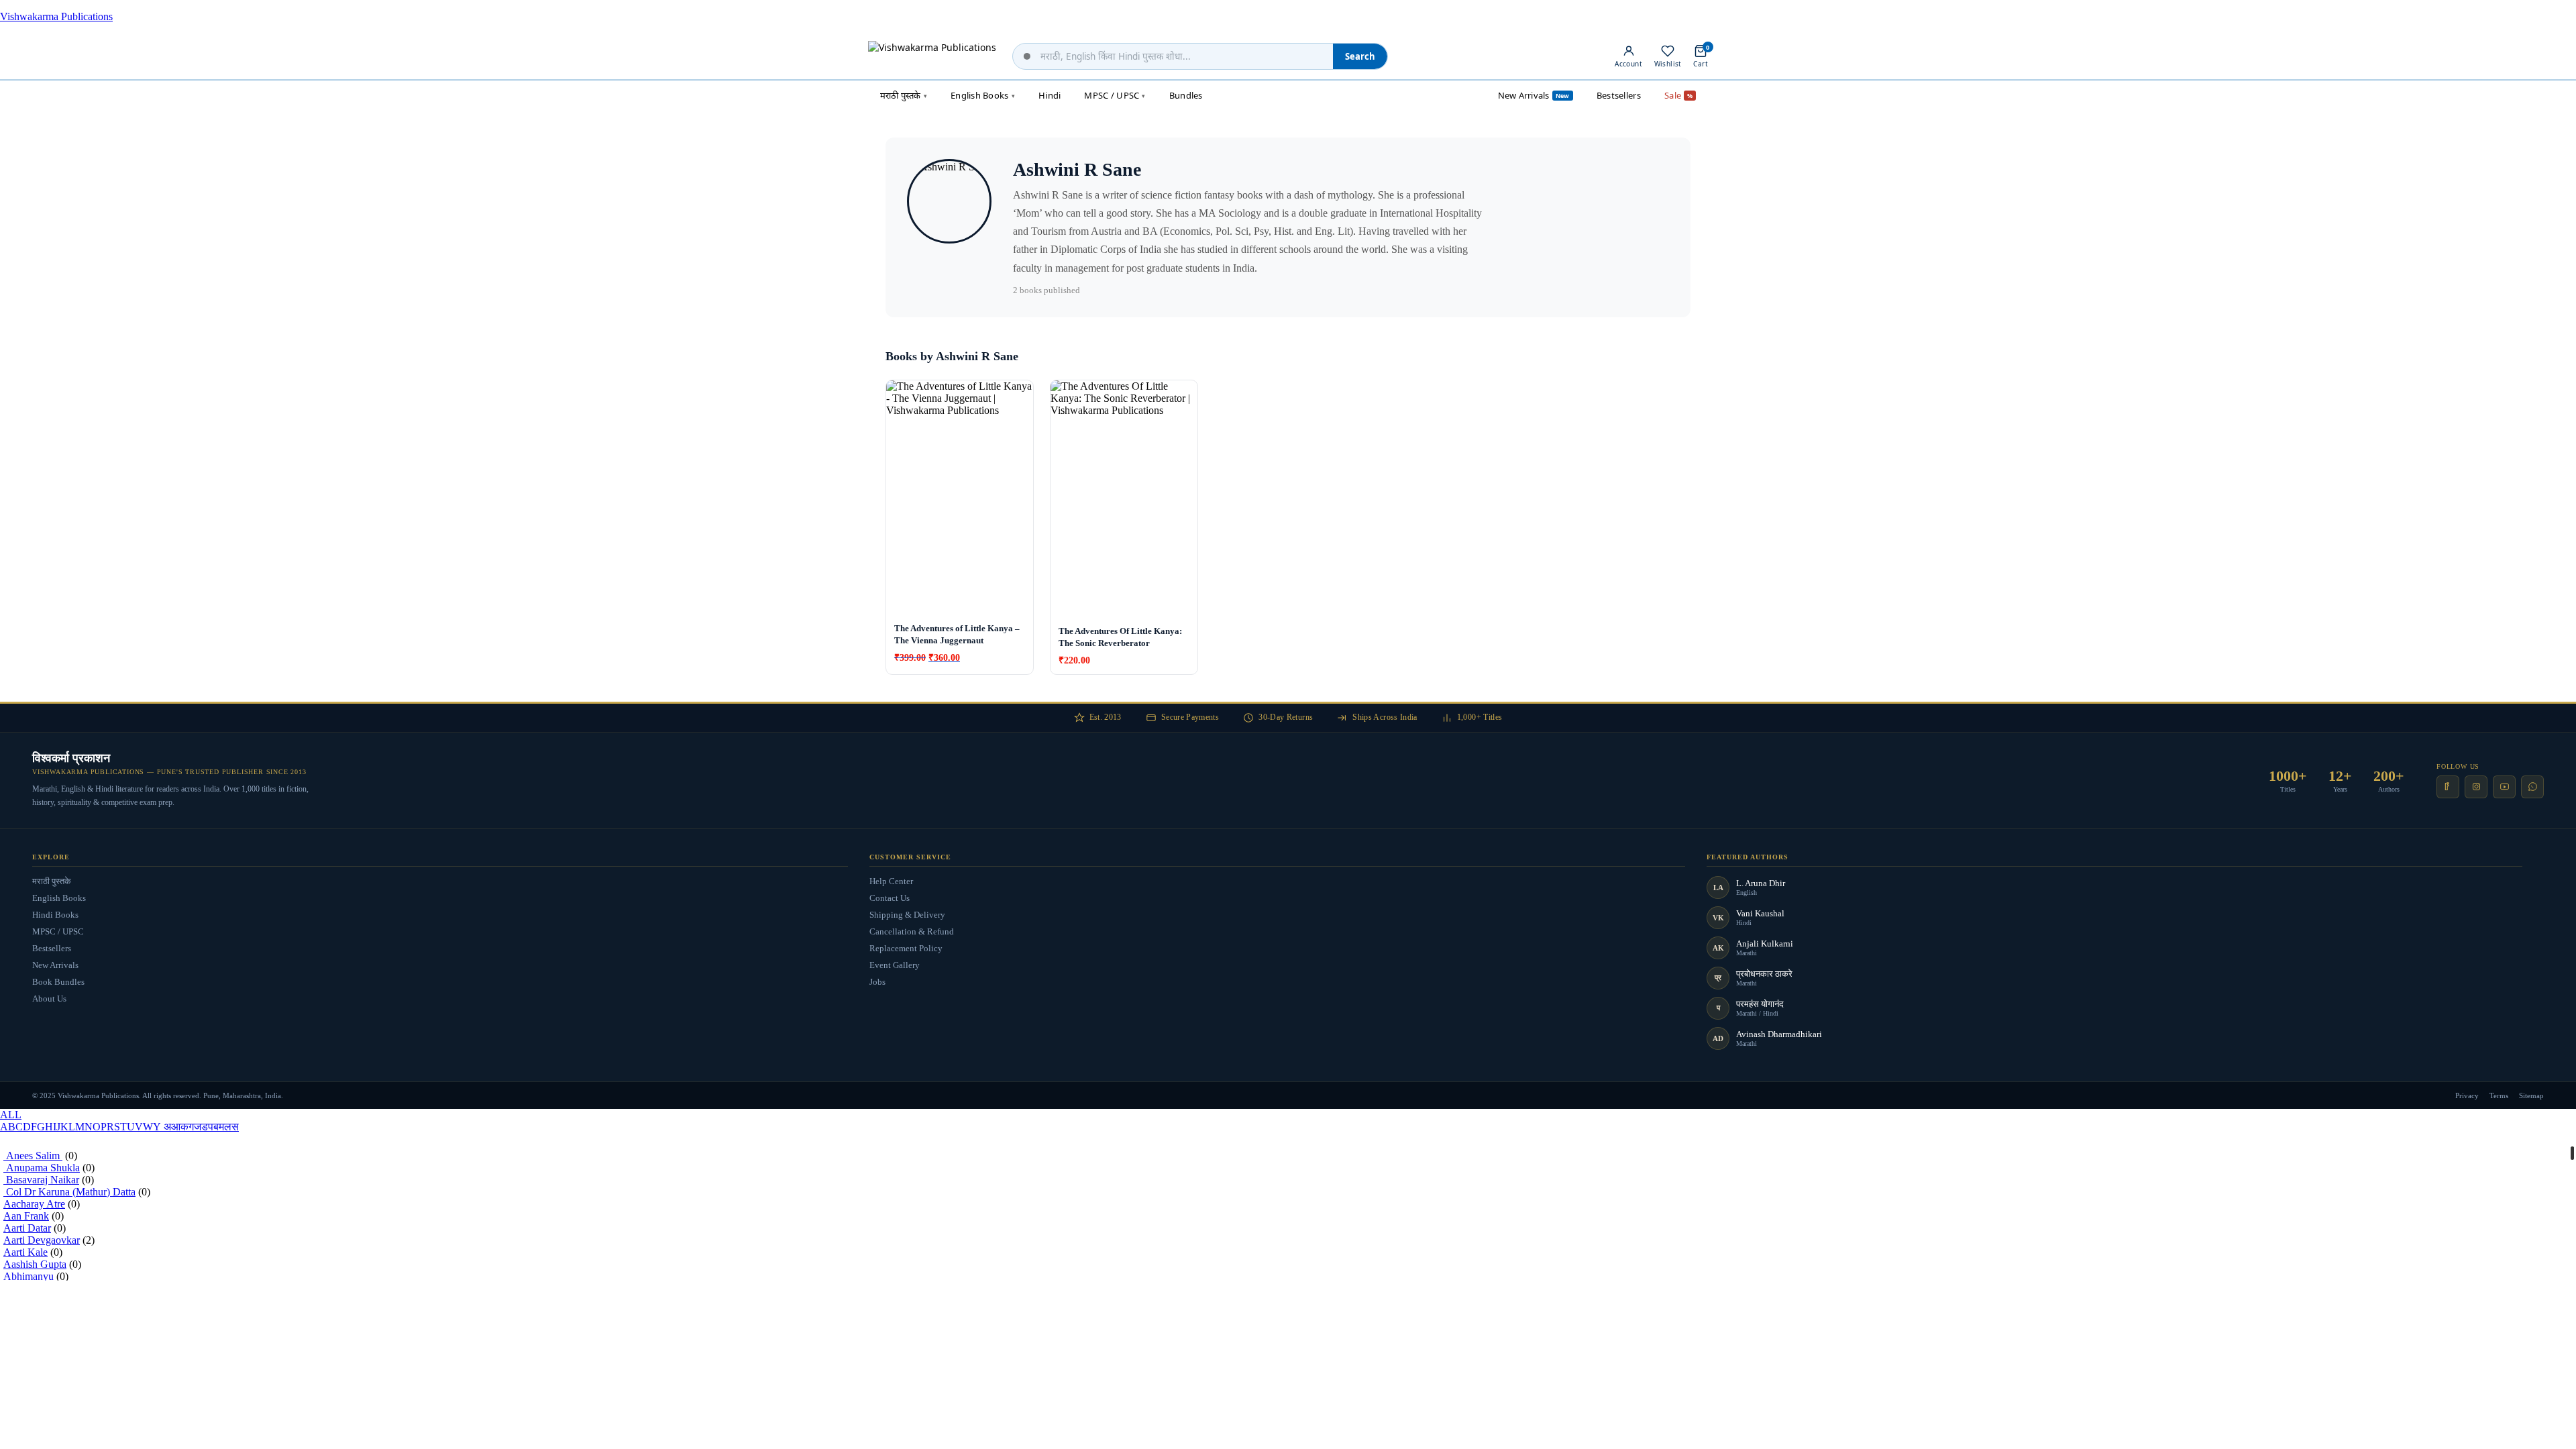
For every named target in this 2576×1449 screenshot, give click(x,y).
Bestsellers (52, 948)
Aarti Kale (25, 1252)
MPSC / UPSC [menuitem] (1115, 95)
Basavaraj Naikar (41, 1180)
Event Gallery (895, 965)
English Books (59, 898)
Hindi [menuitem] (1050, 95)
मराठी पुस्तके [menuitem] (904, 95)
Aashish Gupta (35, 1264)
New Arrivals (55, 965)
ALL (11, 1115)
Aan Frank (26, 1216)
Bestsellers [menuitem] (1619, 95)
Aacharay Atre (34, 1204)
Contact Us (890, 898)
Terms (2499, 1095)
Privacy (2467, 1095)
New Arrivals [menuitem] (1534, 95)
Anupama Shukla (42, 1168)
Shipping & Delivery (907, 915)
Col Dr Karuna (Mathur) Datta (69, 1192)
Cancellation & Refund (912, 931)
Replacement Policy (906, 948)
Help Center (891, 881)
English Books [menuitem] (983, 95)
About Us (49, 999)
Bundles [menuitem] (1186, 95)
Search (1360, 56)
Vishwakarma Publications (56, 16)
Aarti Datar (27, 1228)
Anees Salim (33, 1156)
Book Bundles (58, 982)
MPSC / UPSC (58, 931)
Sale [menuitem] (1678, 95)
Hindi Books (55, 915)
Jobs (877, 982)
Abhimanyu (29, 1276)
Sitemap (2531, 1095)
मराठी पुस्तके (52, 881)
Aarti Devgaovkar (42, 1240)
